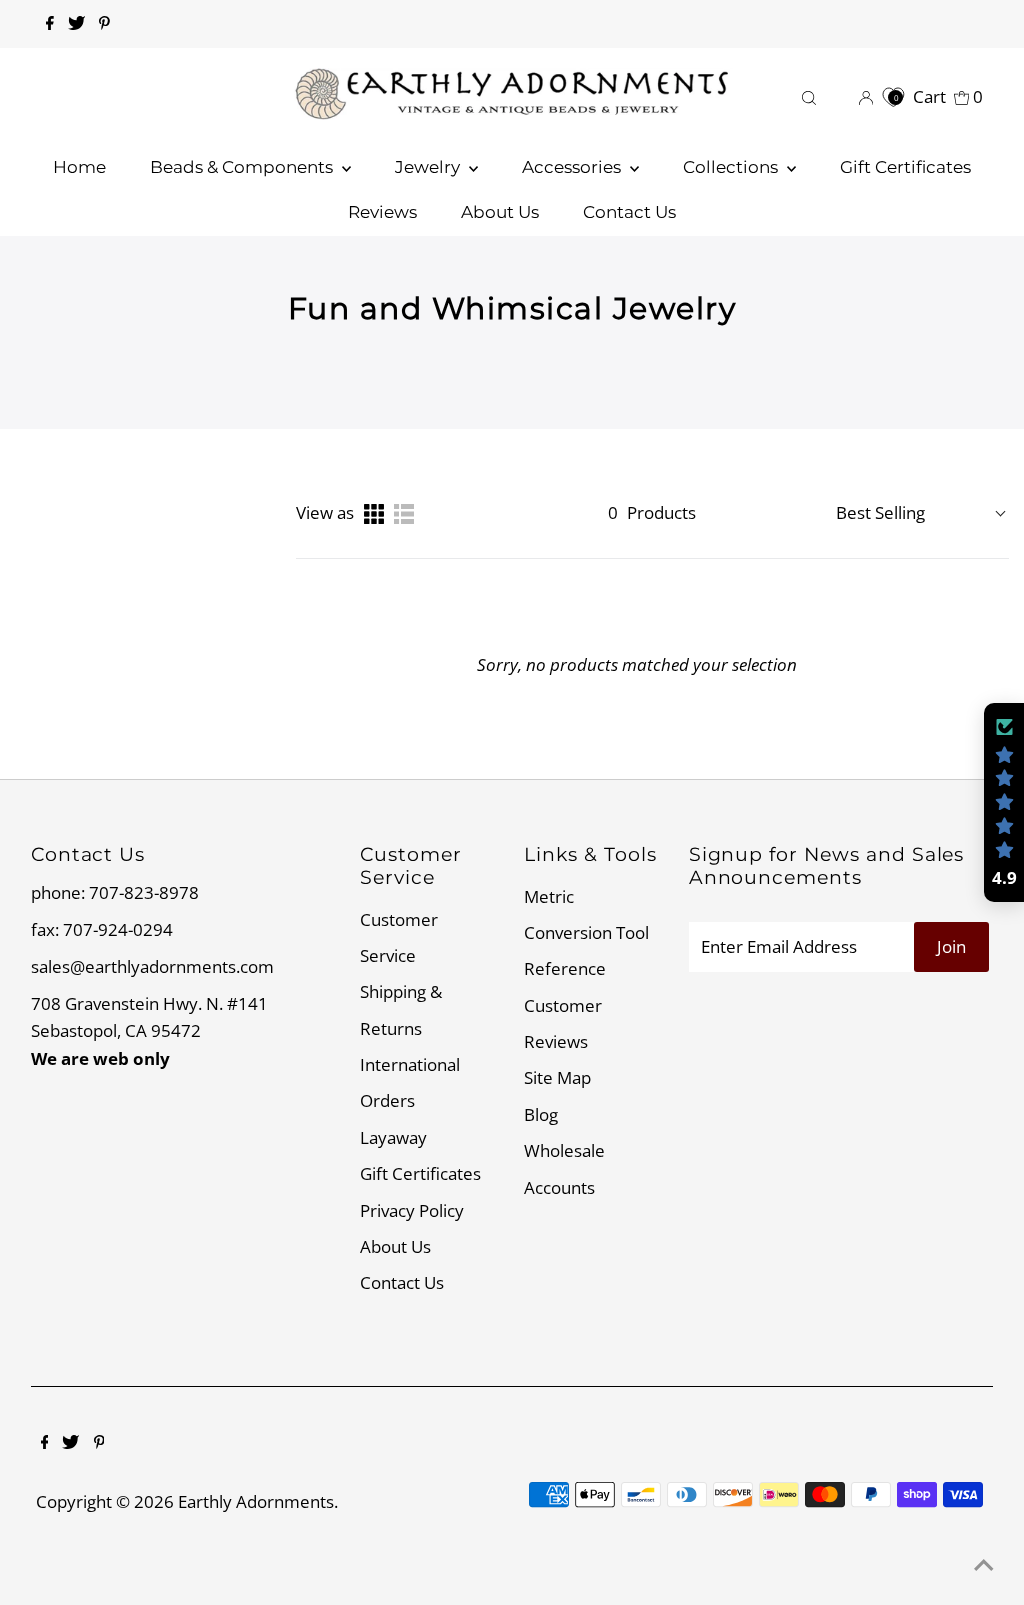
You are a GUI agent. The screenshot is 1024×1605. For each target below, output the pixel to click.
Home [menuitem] (79, 167)
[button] (1004, 803)
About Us (395, 1246)
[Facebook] (50, 24)
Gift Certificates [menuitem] (905, 167)
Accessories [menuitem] (573, 167)
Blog (541, 1114)
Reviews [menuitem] (382, 212)
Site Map (557, 1077)
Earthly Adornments (256, 1501)
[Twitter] (76, 24)
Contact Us (402, 1282)
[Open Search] (809, 96)
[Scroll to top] (984, 1565)
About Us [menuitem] (500, 212)
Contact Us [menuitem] (629, 212)
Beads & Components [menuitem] (243, 167)
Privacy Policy (412, 1210)
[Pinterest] (104, 24)
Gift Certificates (420, 1173)
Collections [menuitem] (732, 167)
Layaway (393, 1137)
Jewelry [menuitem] (429, 167)
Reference (565, 968)
